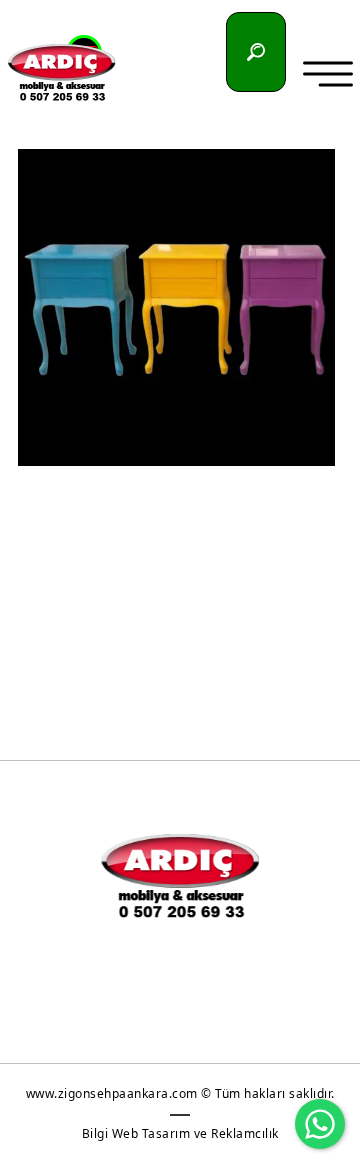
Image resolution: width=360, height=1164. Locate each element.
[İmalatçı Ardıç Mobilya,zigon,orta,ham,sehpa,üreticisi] (61, 72)
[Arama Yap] (256, 52)
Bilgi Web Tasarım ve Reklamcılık (180, 1133)
